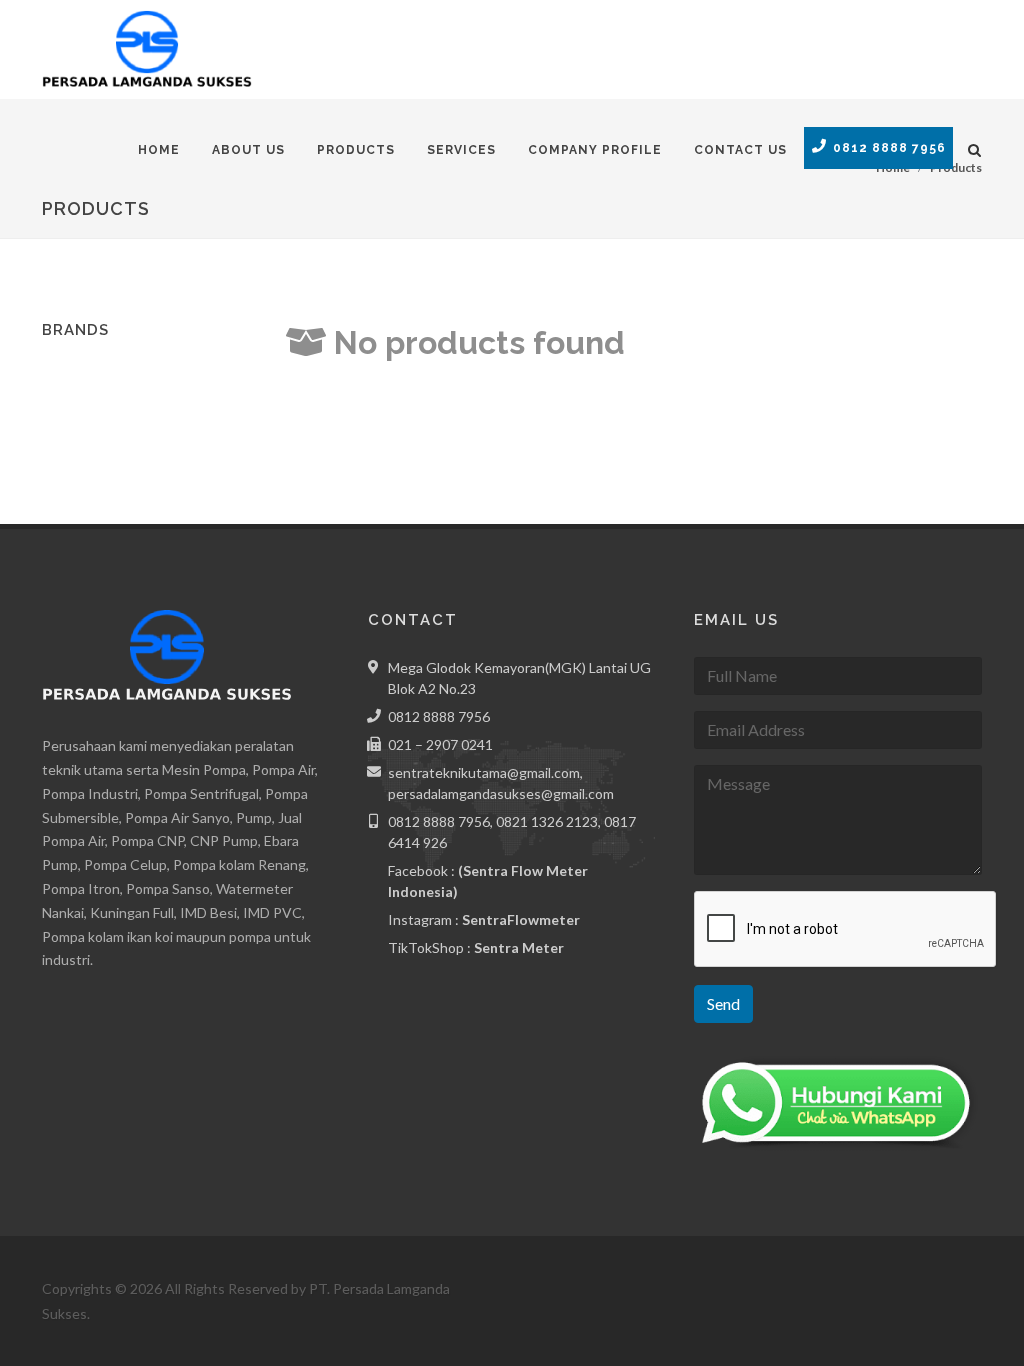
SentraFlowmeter (521, 919)
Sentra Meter (519, 947)
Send (723, 1003)
